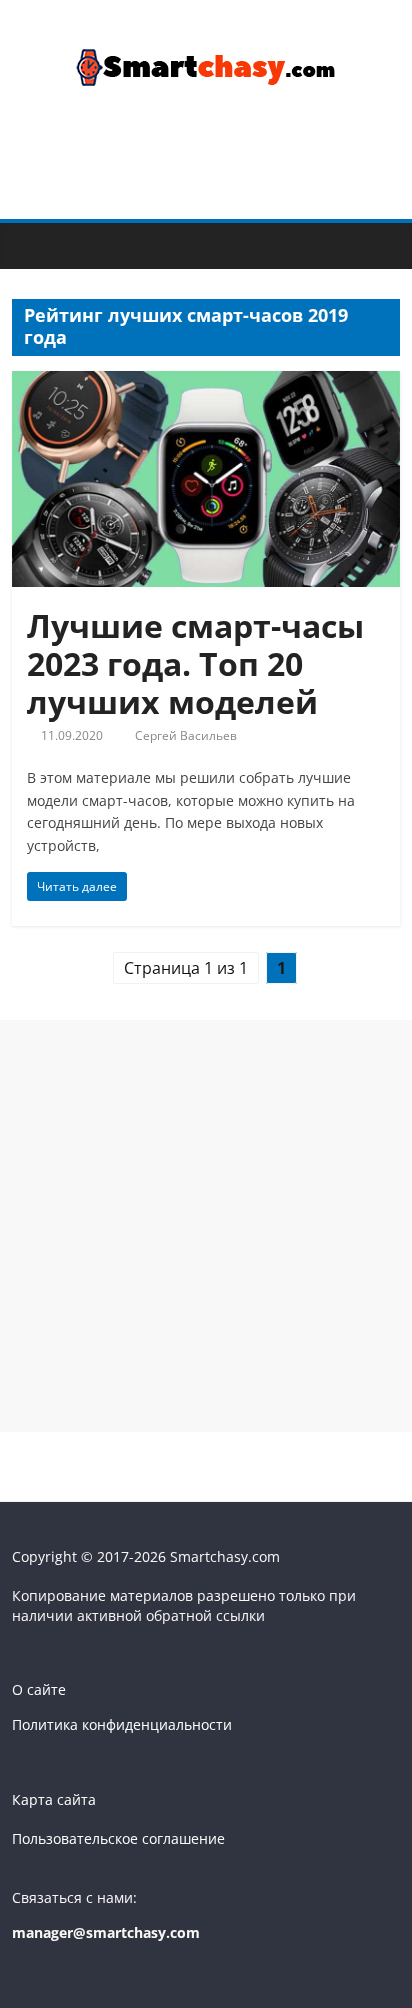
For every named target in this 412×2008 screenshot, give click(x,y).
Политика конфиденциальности (122, 1724)
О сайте (39, 1689)
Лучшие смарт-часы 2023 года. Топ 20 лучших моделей (195, 664)
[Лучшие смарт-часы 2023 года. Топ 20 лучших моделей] (205, 383)
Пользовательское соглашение (118, 1838)
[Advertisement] (206, 1226)
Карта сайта (54, 1799)
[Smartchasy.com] (32, 244)
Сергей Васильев (186, 735)
